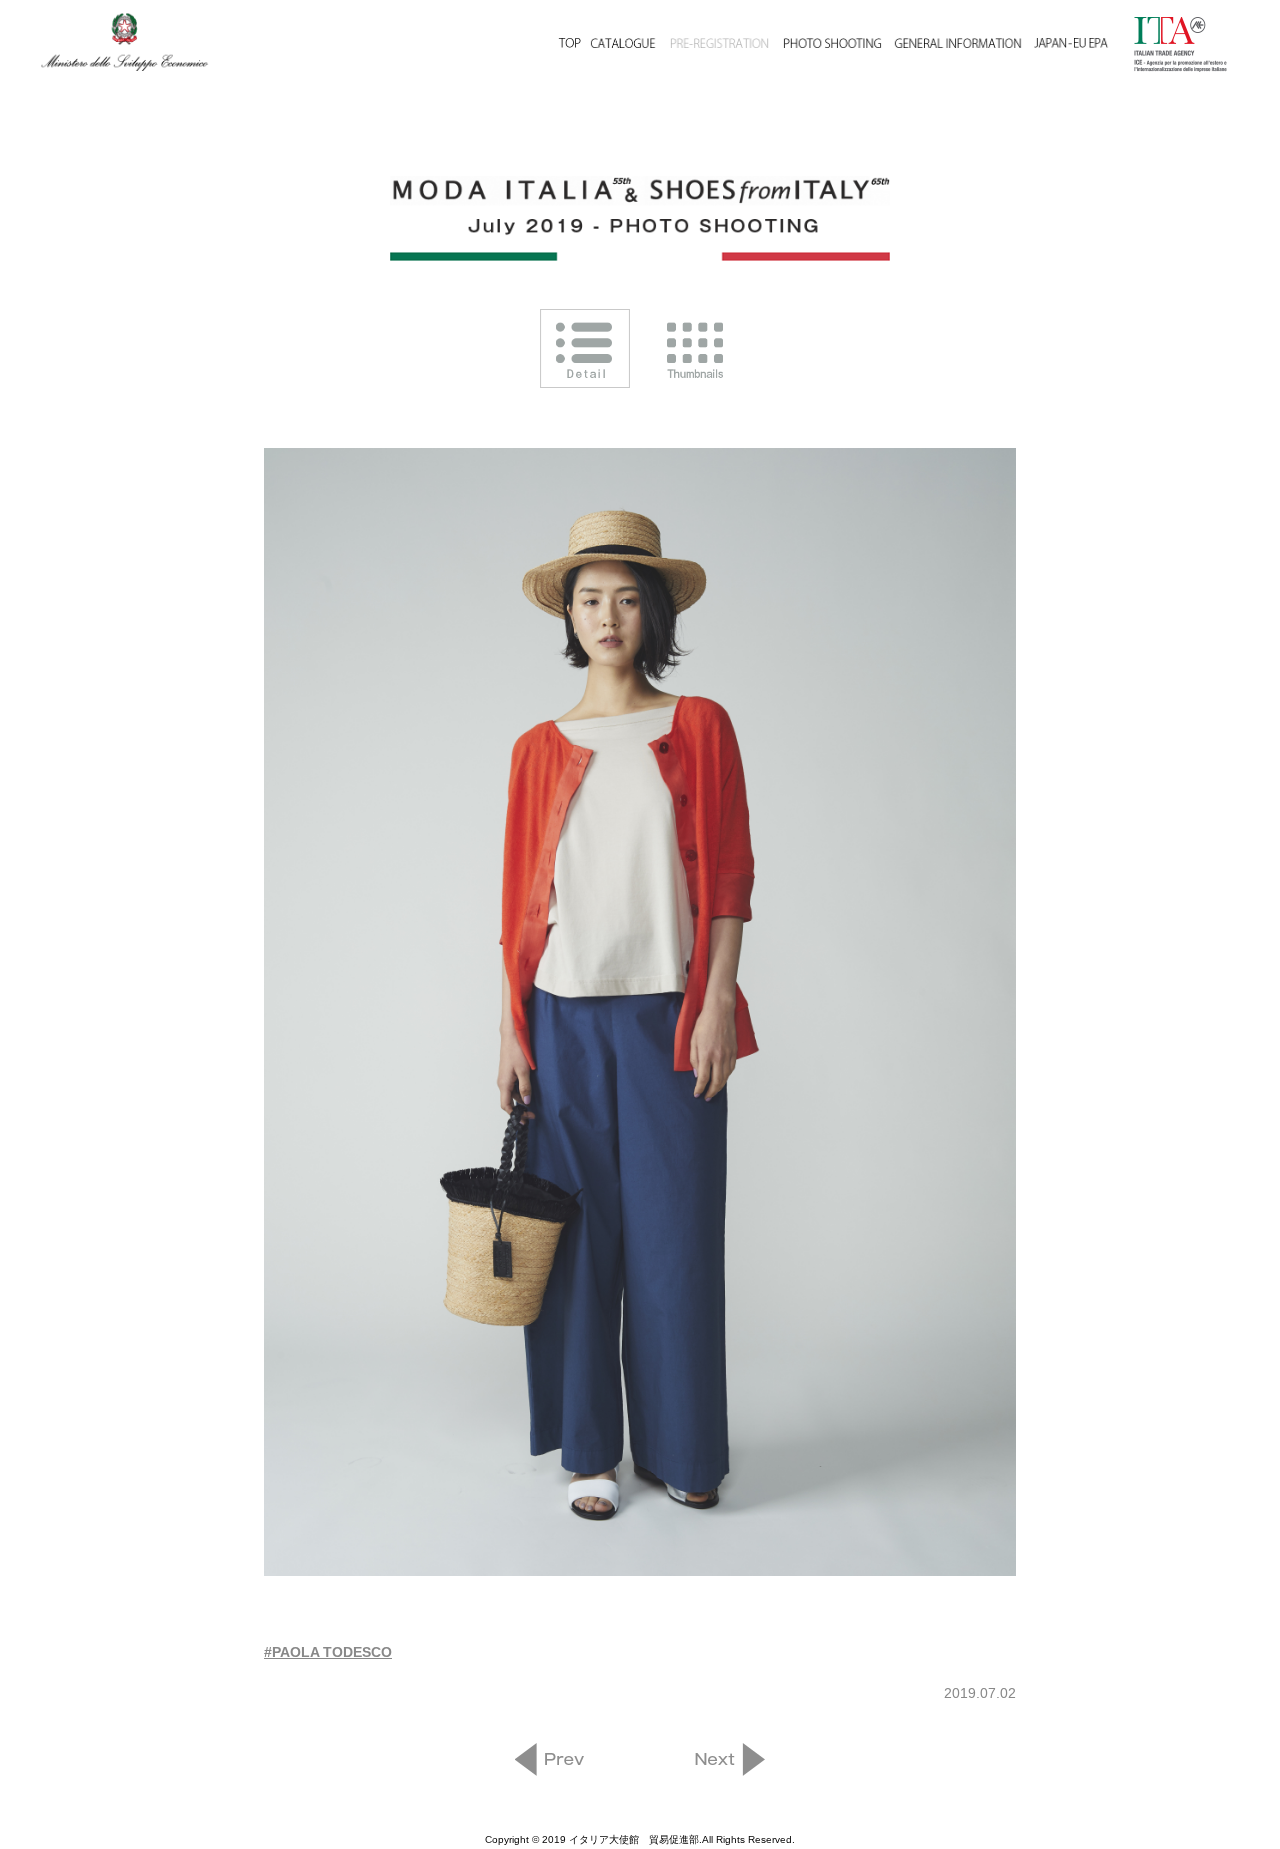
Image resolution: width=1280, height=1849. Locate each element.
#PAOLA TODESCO (328, 1652)
